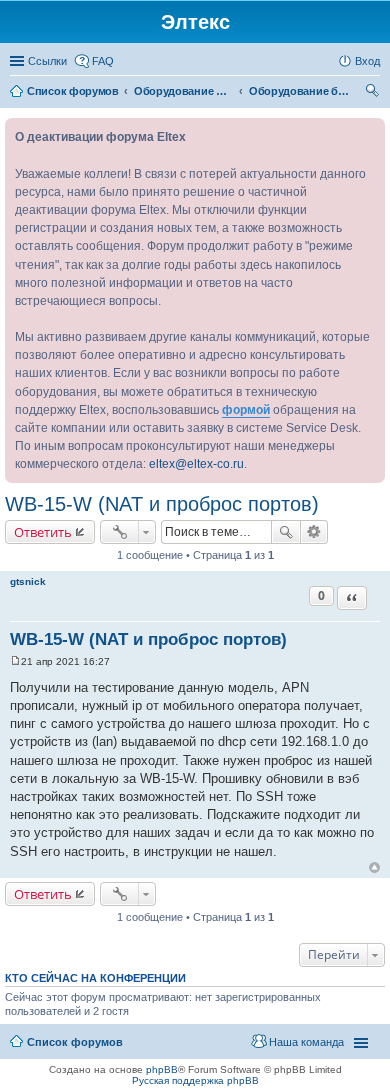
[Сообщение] (15, 661)
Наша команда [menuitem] (306, 1042)
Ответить (43, 532)
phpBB (162, 1069)
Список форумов (75, 1042)
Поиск (286, 532)
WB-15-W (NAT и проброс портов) (162, 504)
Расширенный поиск (314, 532)
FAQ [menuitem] (103, 61)
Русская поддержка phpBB (195, 1080)
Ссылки (47, 61)
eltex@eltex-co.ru (196, 464)
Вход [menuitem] (367, 61)
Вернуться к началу (374, 867)
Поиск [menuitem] (374, 93)
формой (246, 410)
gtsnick (28, 581)
